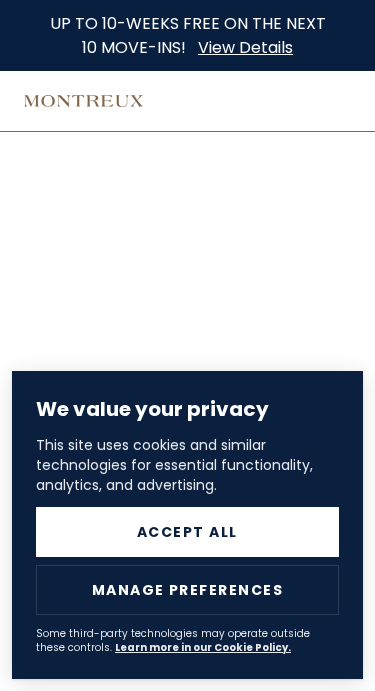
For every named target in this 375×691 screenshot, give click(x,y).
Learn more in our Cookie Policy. (203, 647)
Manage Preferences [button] (188, 590)
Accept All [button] (187, 532)
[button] (105, 245)
